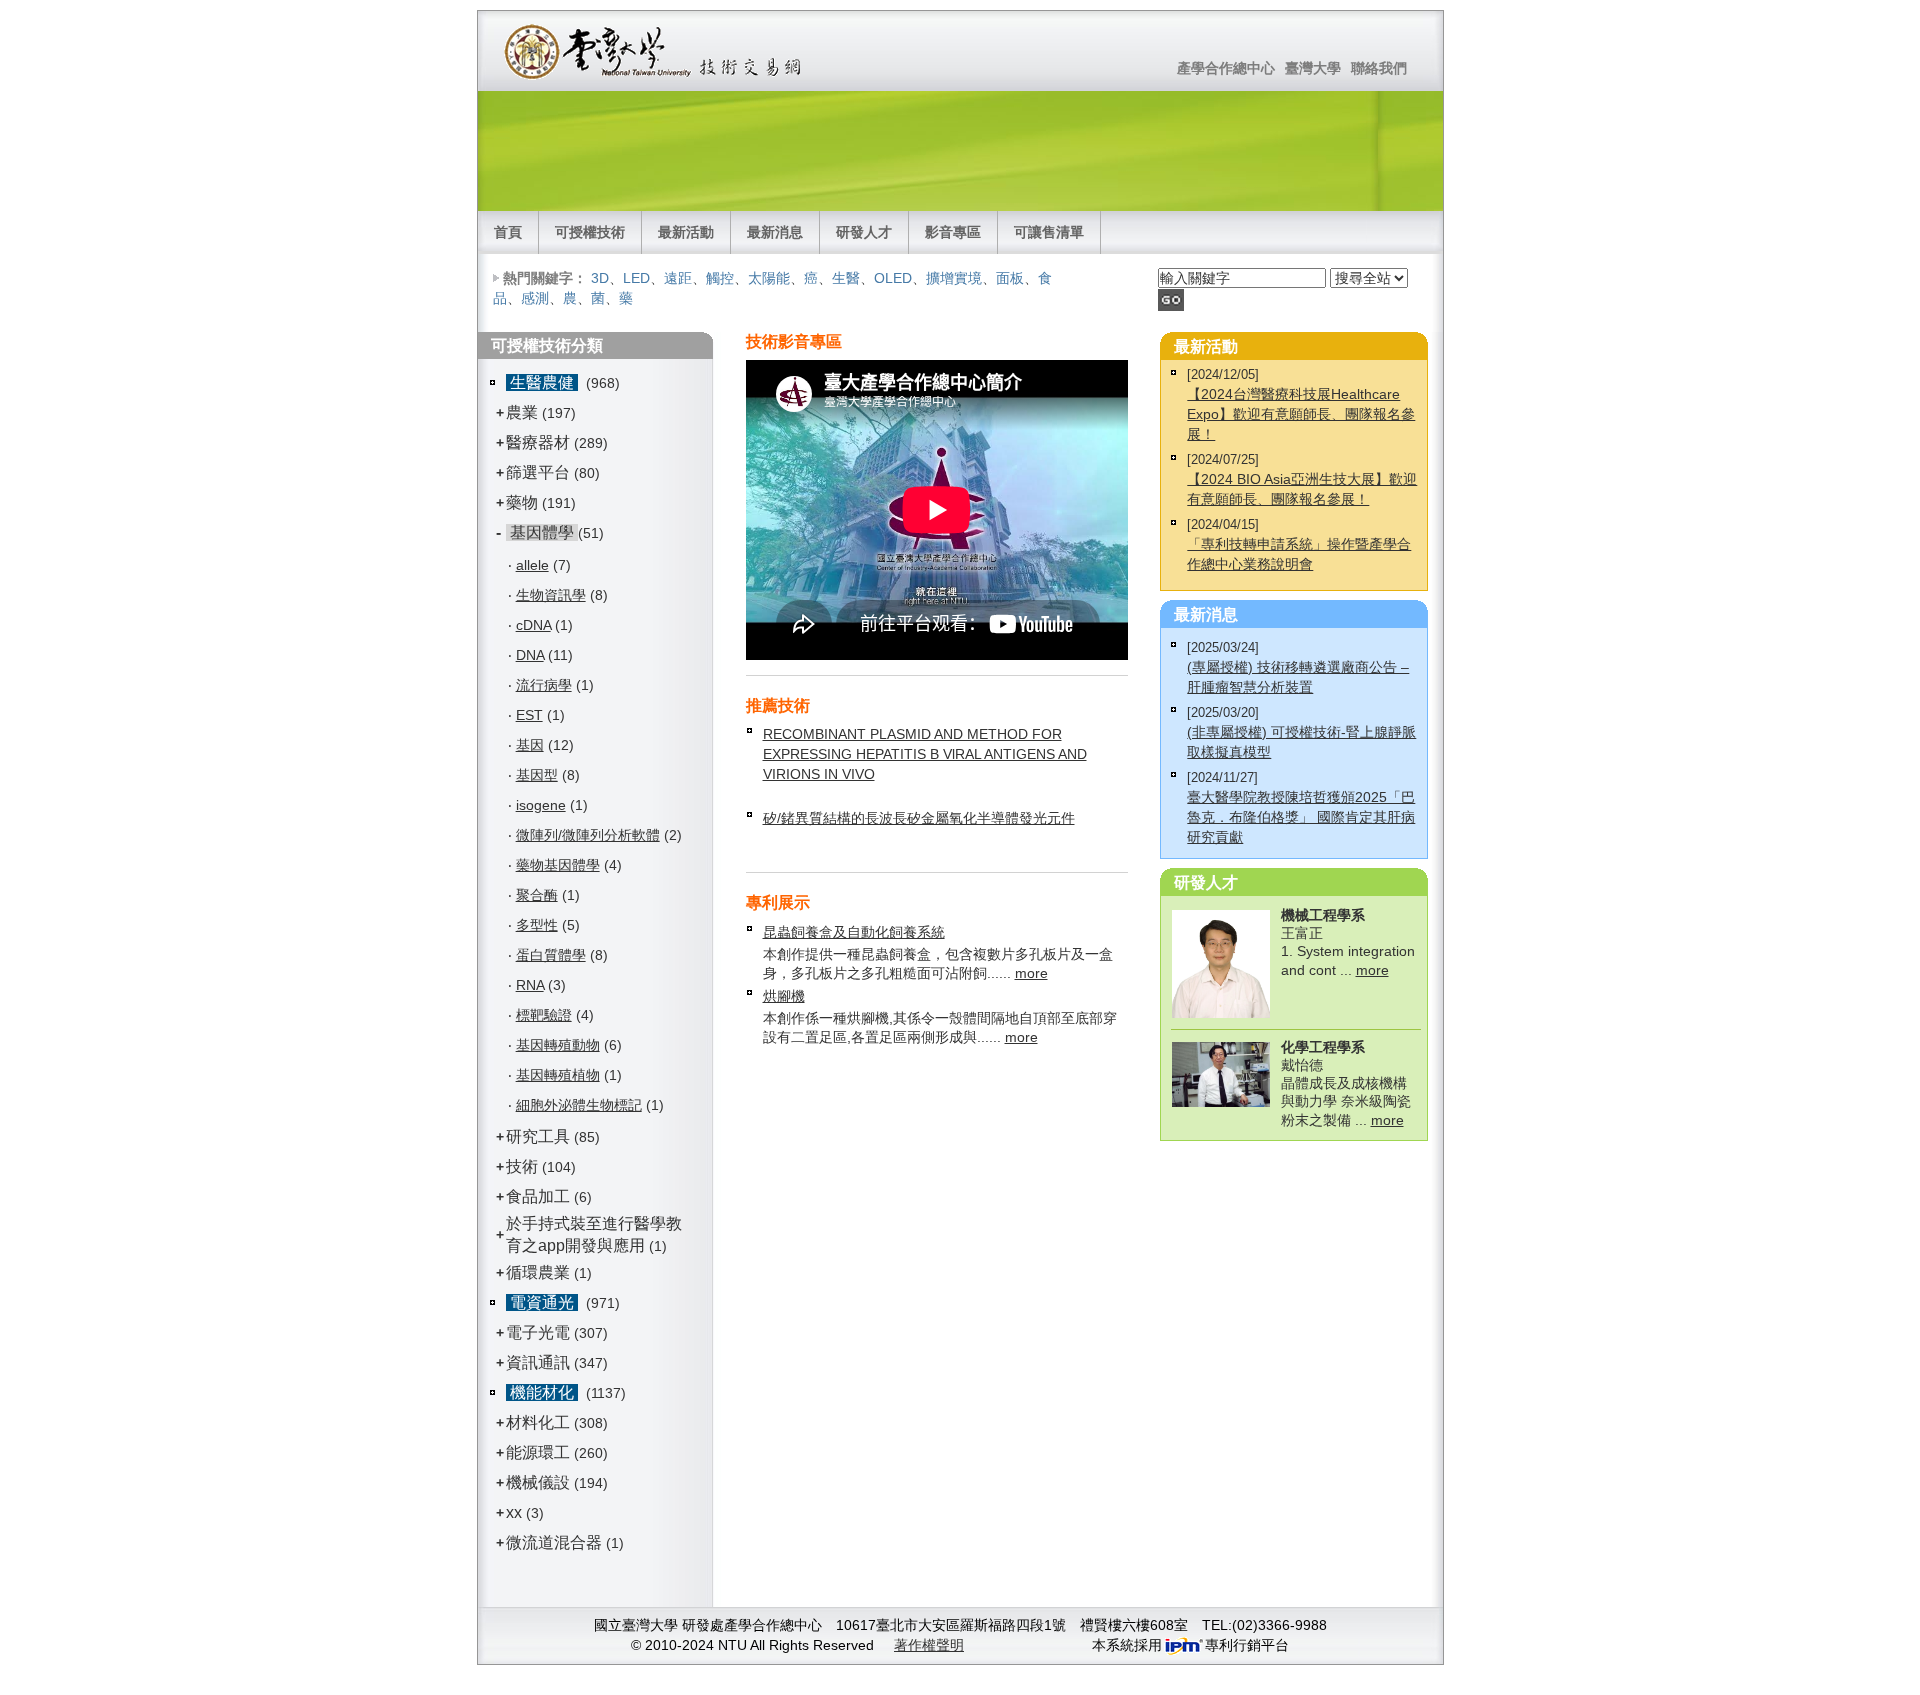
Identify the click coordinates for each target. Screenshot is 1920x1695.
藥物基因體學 (558, 865)
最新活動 (686, 232)
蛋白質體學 (551, 955)
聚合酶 (537, 895)
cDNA (533, 625)
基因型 (537, 775)
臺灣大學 (1313, 68)
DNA (530, 655)
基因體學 (542, 532)
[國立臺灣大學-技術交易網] (654, 51)
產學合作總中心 (1226, 68)
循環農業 (538, 1272)
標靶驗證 (544, 1015)
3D (600, 278)
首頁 (508, 232)
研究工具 (538, 1136)
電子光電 (538, 1332)
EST (529, 715)
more (1031, 973)
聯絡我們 (1379, 68)
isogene (541, 805)
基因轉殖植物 (558, 1075)
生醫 (846, 278)
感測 (535, 298)
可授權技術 (590, 232)
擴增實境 (954, 278)
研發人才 (864, 232)
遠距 (678, 278)
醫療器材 (540, 442)
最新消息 (775, 232)
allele (532, 565)
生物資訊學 (551, 595)
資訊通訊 (538, 1362)
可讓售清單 (1049, 232)
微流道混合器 (554, 1542)
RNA (530, 985)
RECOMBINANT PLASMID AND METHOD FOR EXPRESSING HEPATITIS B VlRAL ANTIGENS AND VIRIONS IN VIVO (925, 754)
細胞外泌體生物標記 (579, 1105)
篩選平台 (538, 472)
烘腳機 (784, 996)
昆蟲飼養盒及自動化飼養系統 (854, 932)
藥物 (522, 502)
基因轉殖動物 (558, 1045)
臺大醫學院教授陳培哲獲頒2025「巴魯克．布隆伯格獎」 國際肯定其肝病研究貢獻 (1301, 817)
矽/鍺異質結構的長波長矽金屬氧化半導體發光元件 (919, 818)
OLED (893, 278)
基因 (530, 745)
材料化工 (538, 1422)
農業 (522, 412)
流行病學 (544, 685)
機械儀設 (538, 1482)
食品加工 (538, 1196)
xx (514, 1512)
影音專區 (953, 232)
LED (636, 278)
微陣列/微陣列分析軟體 (588, 835)
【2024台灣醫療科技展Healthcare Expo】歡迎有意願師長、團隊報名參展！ (1301, 414)
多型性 (537, 925)
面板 (1010, 278)
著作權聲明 (929, 1645)
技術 (522, 1166)
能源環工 (538, 1452)
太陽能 (769, 278)
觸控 (720, 278)
